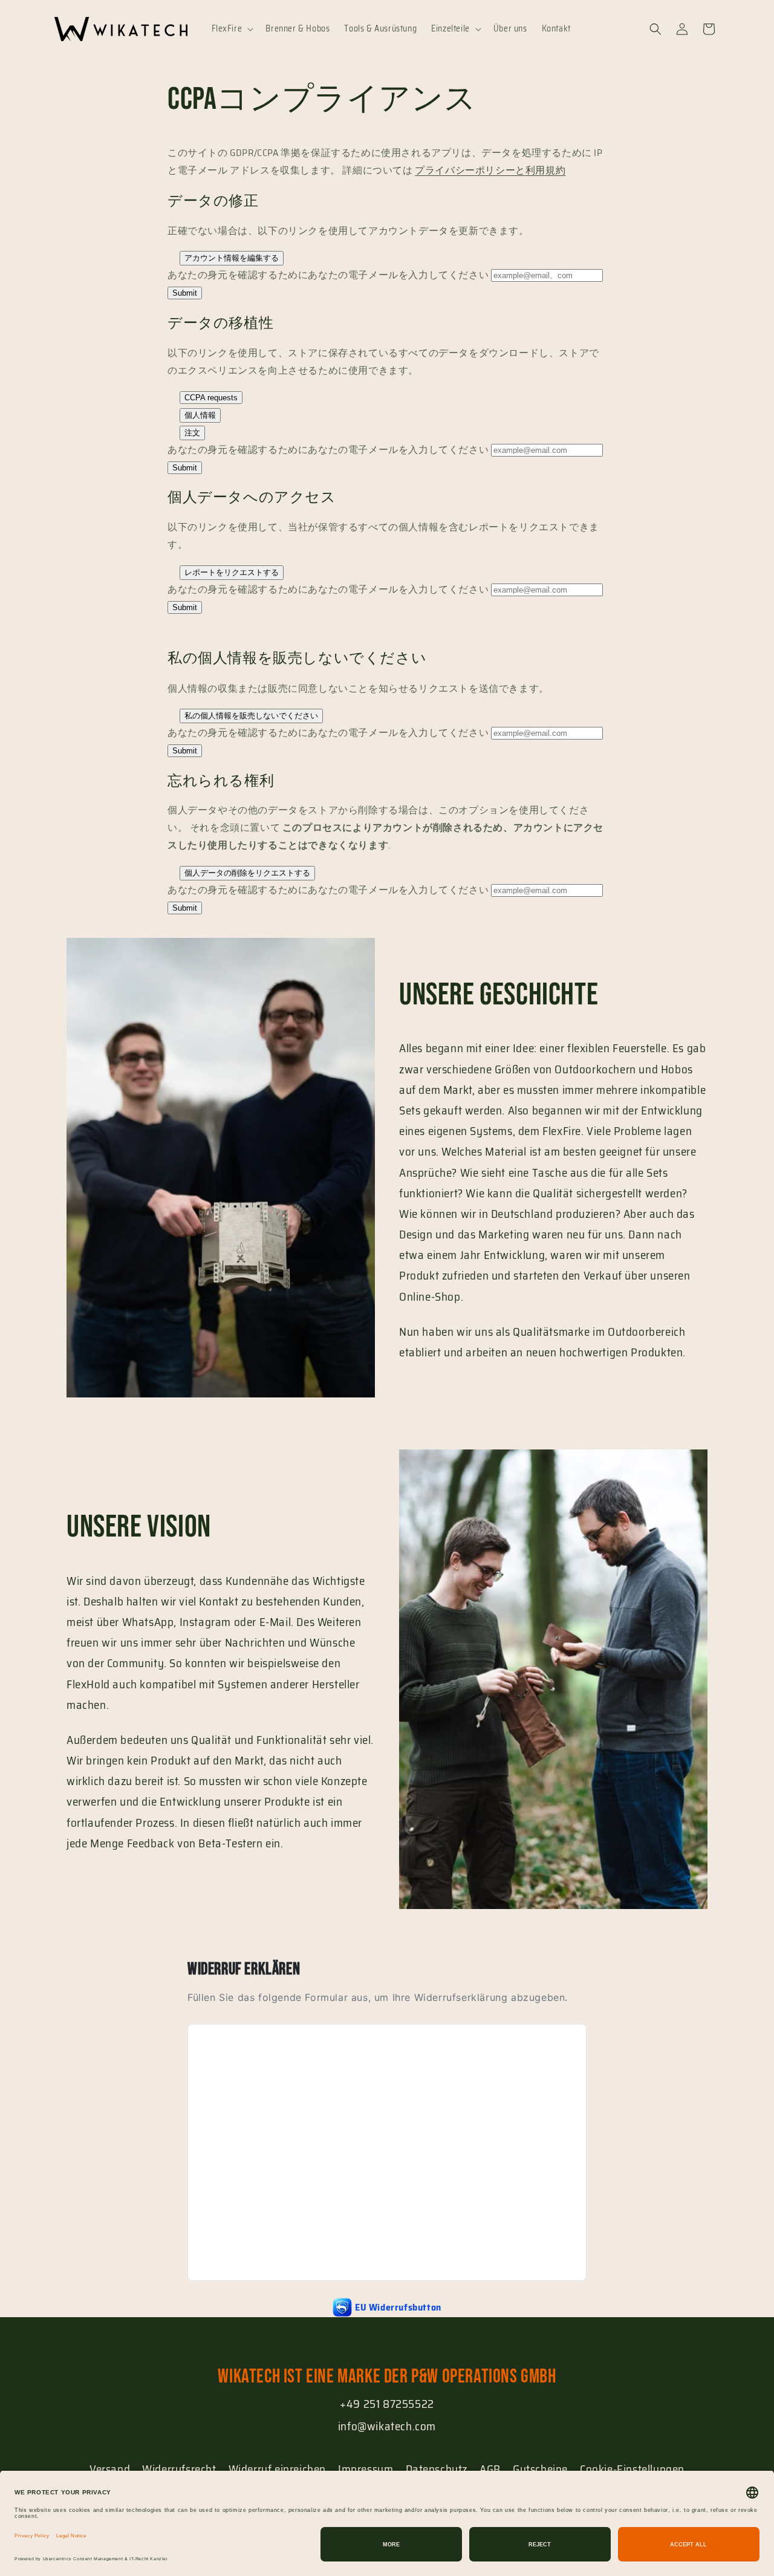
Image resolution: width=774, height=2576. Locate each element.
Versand (110, 2469)
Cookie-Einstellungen (632, 2469)
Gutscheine (540, 2469)
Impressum (366, 2469)
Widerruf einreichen (277, 2469)
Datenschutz (437, 2469)
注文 (192, 433)
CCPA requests (211, 398)
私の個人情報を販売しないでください (251, 716)
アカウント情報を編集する (232, 258)
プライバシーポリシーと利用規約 (490, 170)
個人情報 (200, 415)
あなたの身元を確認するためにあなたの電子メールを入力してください (328, 275)
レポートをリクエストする (232, 572)
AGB (490, 2469)
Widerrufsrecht (179, 2469)
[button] (232, 28)
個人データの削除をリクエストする (247, 873)
